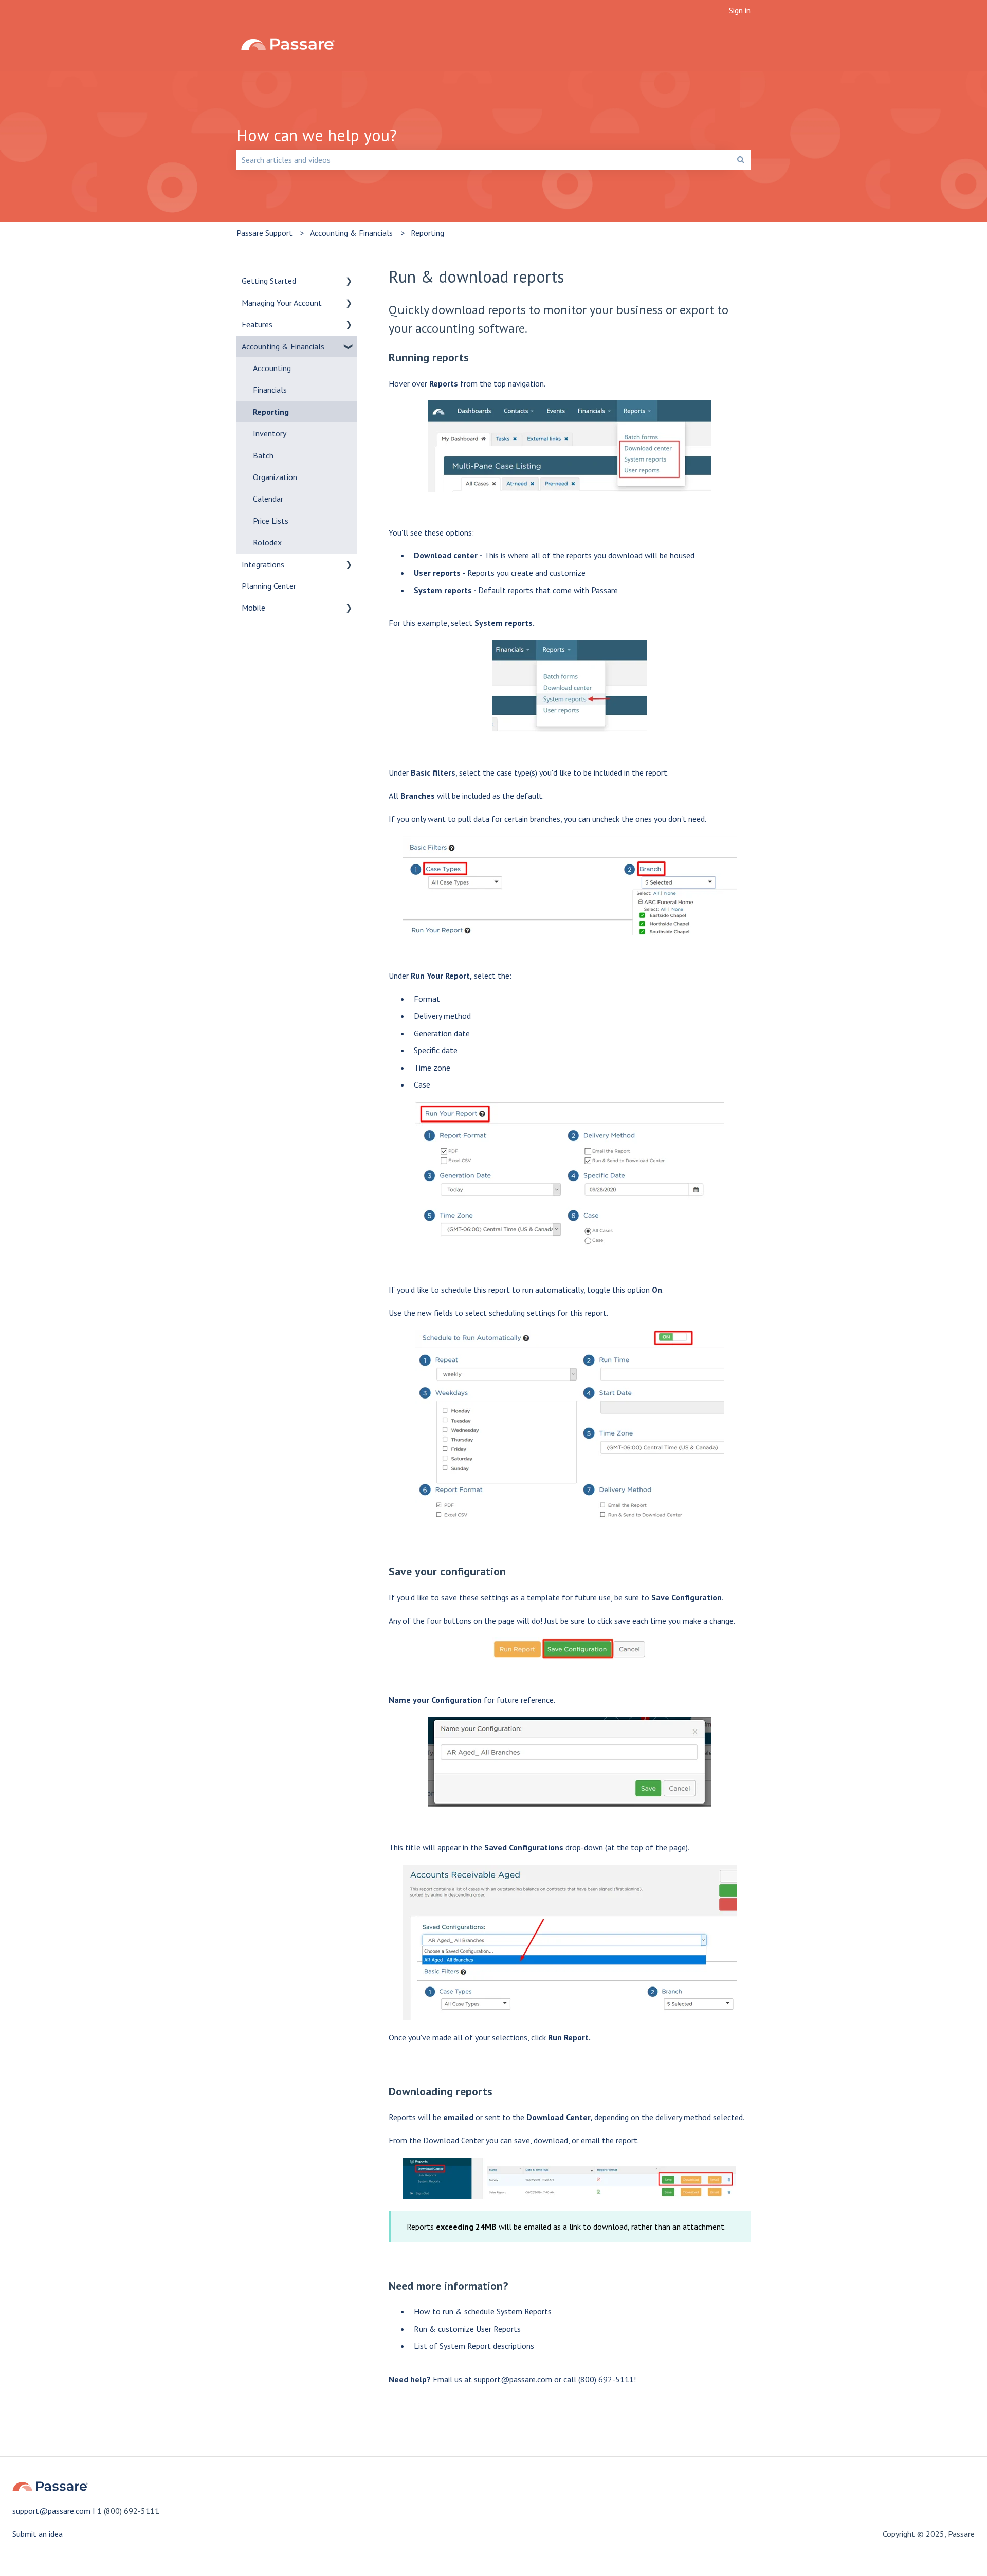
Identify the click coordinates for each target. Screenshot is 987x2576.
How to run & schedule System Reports (483, 2311)
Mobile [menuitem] (253, 608)
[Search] (741, 160)
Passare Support (264, 233)
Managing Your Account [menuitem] (282, 303)
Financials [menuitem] (270, 390)
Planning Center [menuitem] (269, 586)
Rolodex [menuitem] (267, 542)
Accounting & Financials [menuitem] (283, 346)
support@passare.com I (55, 2511)
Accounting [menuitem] (272, 368)
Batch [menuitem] (263, 455)
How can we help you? (317, 135)
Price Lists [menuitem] (271, 521)
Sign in (740, 10)
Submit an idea (38, 2534)
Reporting (427, 233)
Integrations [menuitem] (263, 564)
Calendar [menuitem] (268, 499)
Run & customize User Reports (467, 2329)
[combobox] (484, 160)
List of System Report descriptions (474, 2346)
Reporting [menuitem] (271, 412)
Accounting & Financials (351, 233)
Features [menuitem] (257, 324)
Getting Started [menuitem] (269, 281)
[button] (349, 281)
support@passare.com (513, 2379)
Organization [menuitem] (275, 477)
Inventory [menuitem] (270, 433)
